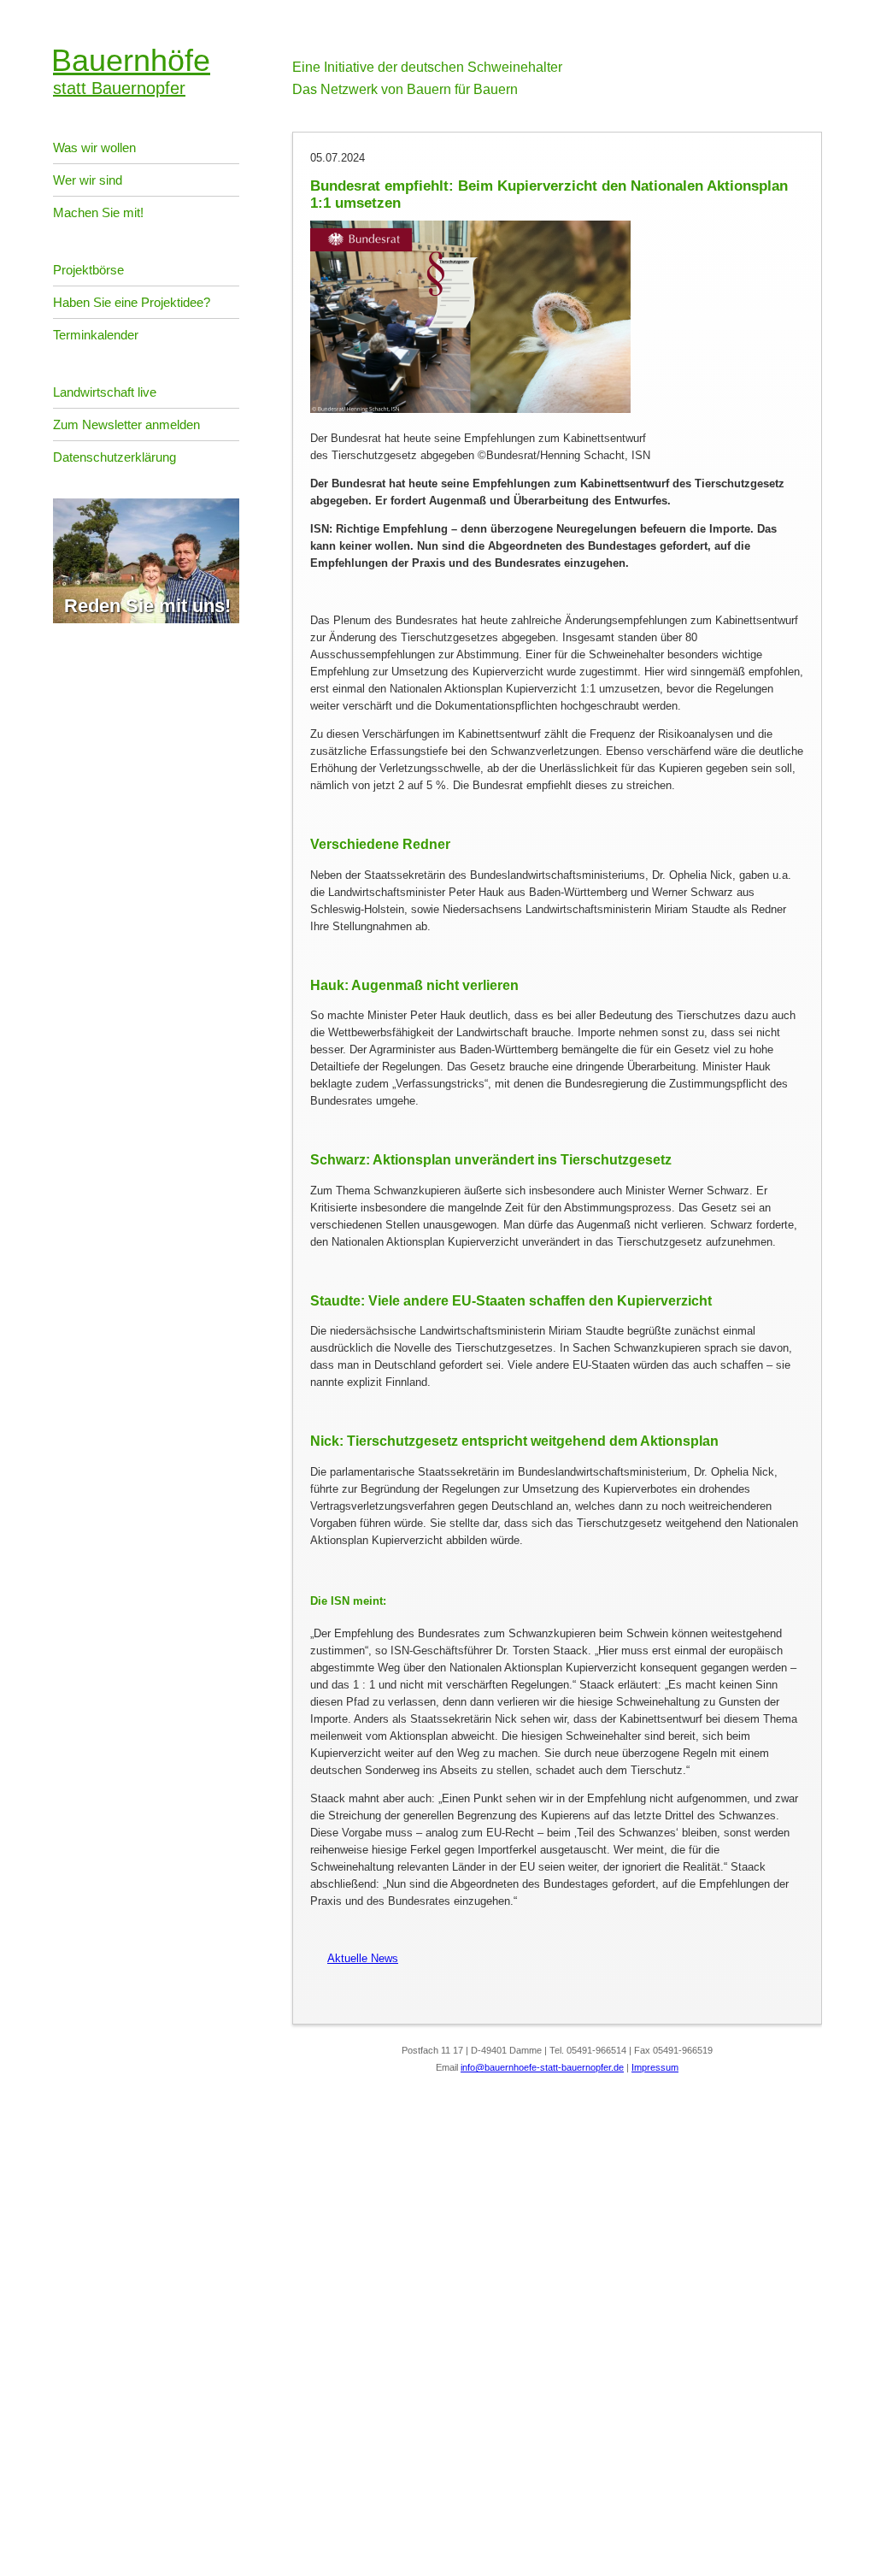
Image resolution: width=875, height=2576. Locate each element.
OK (9, 2563)
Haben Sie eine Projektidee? (132, 302)
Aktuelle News (354, 1958)
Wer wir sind (88, 180)
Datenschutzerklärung (115, 457)
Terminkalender (96, 335)
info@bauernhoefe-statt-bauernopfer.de (542, 2067)
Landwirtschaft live (105, 392)
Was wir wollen (94, 147)
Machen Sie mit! (98, 212)
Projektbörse (88, 270)
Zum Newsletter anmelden (126, 424)
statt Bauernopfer (132, 70)
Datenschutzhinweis (50, 2538)
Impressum (655, 2067)
